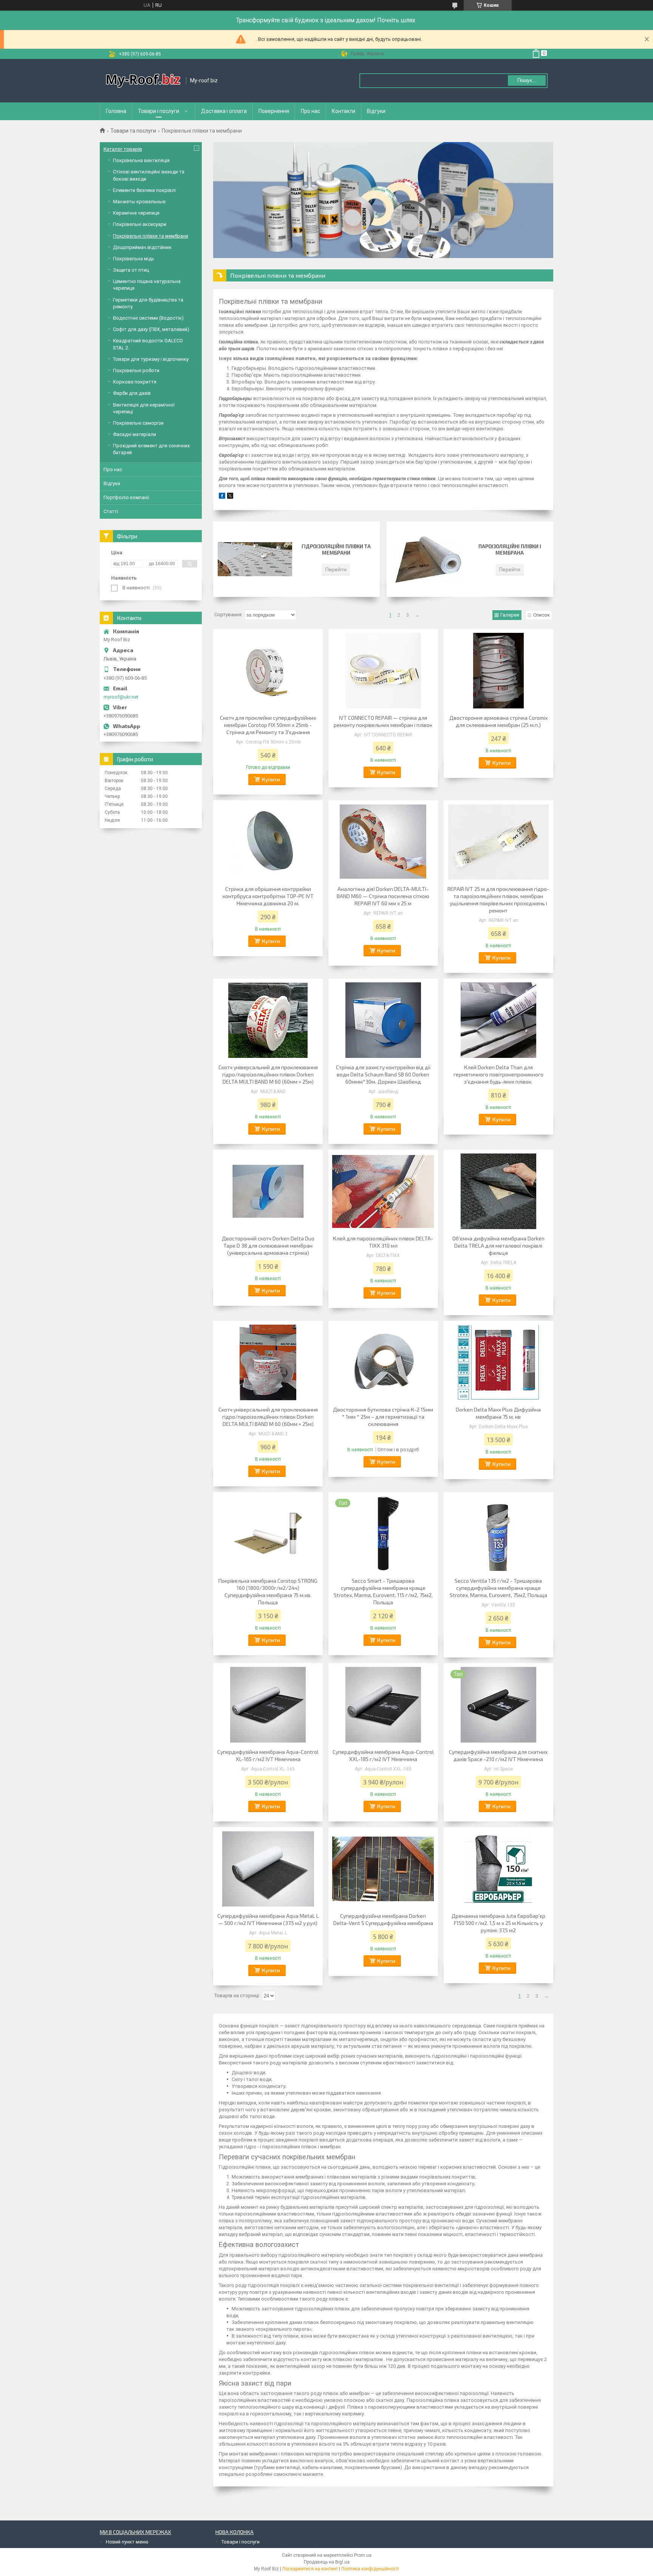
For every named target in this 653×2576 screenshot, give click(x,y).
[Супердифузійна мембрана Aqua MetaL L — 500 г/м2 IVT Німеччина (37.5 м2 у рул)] (268, 1869)
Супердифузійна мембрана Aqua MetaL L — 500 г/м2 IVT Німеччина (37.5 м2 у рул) (268, 1919)
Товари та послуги (133, 131)
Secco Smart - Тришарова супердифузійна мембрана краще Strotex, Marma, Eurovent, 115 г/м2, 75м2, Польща (383, 1591)
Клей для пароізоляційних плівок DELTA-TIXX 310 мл (383, 1242)
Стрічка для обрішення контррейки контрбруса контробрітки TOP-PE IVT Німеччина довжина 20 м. (268, 896)
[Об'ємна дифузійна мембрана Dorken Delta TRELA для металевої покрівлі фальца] (498, 1191)
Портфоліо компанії (126, 497)
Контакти (344, 111)
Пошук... (527, 80)
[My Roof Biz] (143, 81)
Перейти (336, 569)
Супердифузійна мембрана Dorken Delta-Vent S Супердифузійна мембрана (383, 1919)
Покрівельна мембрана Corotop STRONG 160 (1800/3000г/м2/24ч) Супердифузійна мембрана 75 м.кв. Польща (268, 1591)
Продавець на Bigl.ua (327, 2562)
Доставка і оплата (224, 111)
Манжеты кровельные (139, 202)
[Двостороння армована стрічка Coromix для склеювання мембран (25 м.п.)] (498, 671)
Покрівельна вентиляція (141, 160)
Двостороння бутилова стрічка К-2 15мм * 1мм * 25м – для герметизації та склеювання (383, 1417)
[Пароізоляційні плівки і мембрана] (428, 559)
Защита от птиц (131, 270)
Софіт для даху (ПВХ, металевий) (151, 329)
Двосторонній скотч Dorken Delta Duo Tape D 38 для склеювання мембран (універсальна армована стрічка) (268, 1245)
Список (542, 615)
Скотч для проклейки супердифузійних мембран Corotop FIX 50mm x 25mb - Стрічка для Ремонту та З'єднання (268, 725)
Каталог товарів (123, 149)
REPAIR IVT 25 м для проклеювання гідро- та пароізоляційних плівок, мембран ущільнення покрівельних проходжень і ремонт (498, 900)
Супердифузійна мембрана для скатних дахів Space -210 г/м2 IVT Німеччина (498, 1755)
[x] (230, 497)
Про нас (310, 111)
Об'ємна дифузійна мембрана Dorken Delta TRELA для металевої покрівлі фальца (498, 1245)
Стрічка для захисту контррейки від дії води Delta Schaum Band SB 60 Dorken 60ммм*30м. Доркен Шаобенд (383, 1074)
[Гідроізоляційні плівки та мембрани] (255, 559)
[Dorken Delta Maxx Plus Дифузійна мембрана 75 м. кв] (498, 1362)
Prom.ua (363, 2555)
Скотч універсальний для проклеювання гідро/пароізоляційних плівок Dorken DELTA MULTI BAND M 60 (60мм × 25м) (268, 1074)
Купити (271, 779)
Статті (111, 511)
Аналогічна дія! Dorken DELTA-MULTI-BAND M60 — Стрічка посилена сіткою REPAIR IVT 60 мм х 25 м (383, 896)
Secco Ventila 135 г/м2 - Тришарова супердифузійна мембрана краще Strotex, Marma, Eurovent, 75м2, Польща (498, 1588)
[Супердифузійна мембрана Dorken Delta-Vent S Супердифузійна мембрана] (383, 1869)
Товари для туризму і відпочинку (151, 359)
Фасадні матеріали (135, 434)
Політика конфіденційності (370, 2569)
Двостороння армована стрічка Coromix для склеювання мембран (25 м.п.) (498, 721)
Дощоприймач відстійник (142, 247)
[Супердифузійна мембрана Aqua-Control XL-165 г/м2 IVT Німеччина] (268, 1705)
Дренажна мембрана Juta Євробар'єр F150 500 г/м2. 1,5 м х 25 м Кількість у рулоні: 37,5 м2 (498, 1923)
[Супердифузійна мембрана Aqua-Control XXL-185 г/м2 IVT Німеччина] (383, 1705)
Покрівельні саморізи (138, 423)
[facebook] (222, 497)
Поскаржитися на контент (310, 2569)
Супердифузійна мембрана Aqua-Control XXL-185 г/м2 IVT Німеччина (383, 1755)
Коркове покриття (135, 382)
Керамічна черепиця (136, 213)
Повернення (274, 111)
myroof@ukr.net (121, 697)
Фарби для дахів (132, 393)
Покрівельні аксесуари (140, 224)
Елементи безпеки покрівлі (144, 190)
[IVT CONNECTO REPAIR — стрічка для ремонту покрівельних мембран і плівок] (383, 671)
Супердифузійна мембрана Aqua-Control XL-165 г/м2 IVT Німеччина (268, 1755)
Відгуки (376, 111)
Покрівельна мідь (134, 259)
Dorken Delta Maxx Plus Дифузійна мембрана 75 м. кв (498, 1413)
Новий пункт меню (127, 2542)
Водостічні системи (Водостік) (148, 318)
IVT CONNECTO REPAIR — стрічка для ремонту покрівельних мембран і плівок (383, 721)
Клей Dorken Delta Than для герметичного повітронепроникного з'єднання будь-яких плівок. (498, 1074)
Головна (116, 111)
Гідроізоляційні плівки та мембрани (336, 550)
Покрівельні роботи (136, 370)
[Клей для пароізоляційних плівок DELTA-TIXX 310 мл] (383, 1191)
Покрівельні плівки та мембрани (151, 236)
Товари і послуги (159, 111)
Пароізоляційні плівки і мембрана (510, 550)
